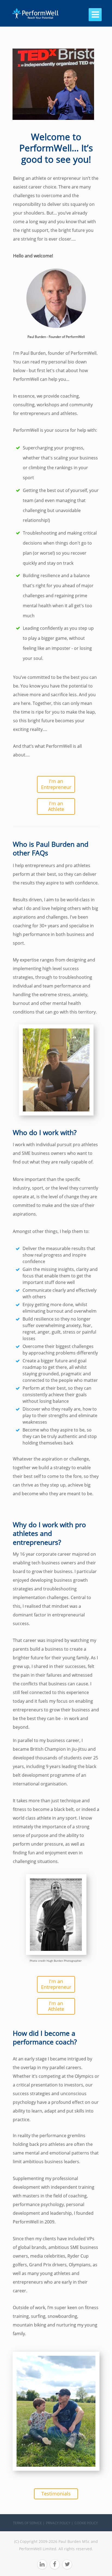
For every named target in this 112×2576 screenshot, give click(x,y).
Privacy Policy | (60, 2523)
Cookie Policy (86, 2523)
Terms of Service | (29, 2523)
